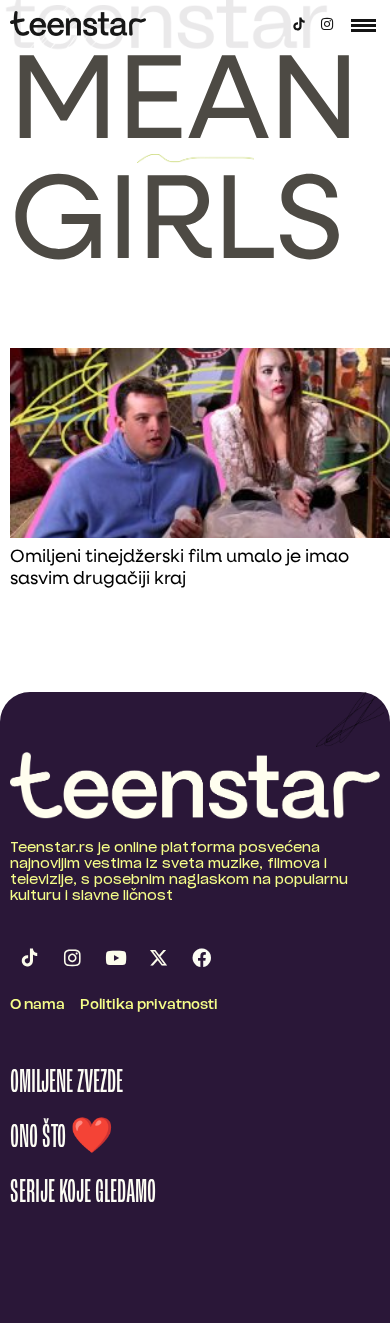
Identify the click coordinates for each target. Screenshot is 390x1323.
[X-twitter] (158, 957)
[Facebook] (201, 957)
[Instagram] (327, 24)
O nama (37, 1005)
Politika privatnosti (149, 1005)
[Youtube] (115, 957)
